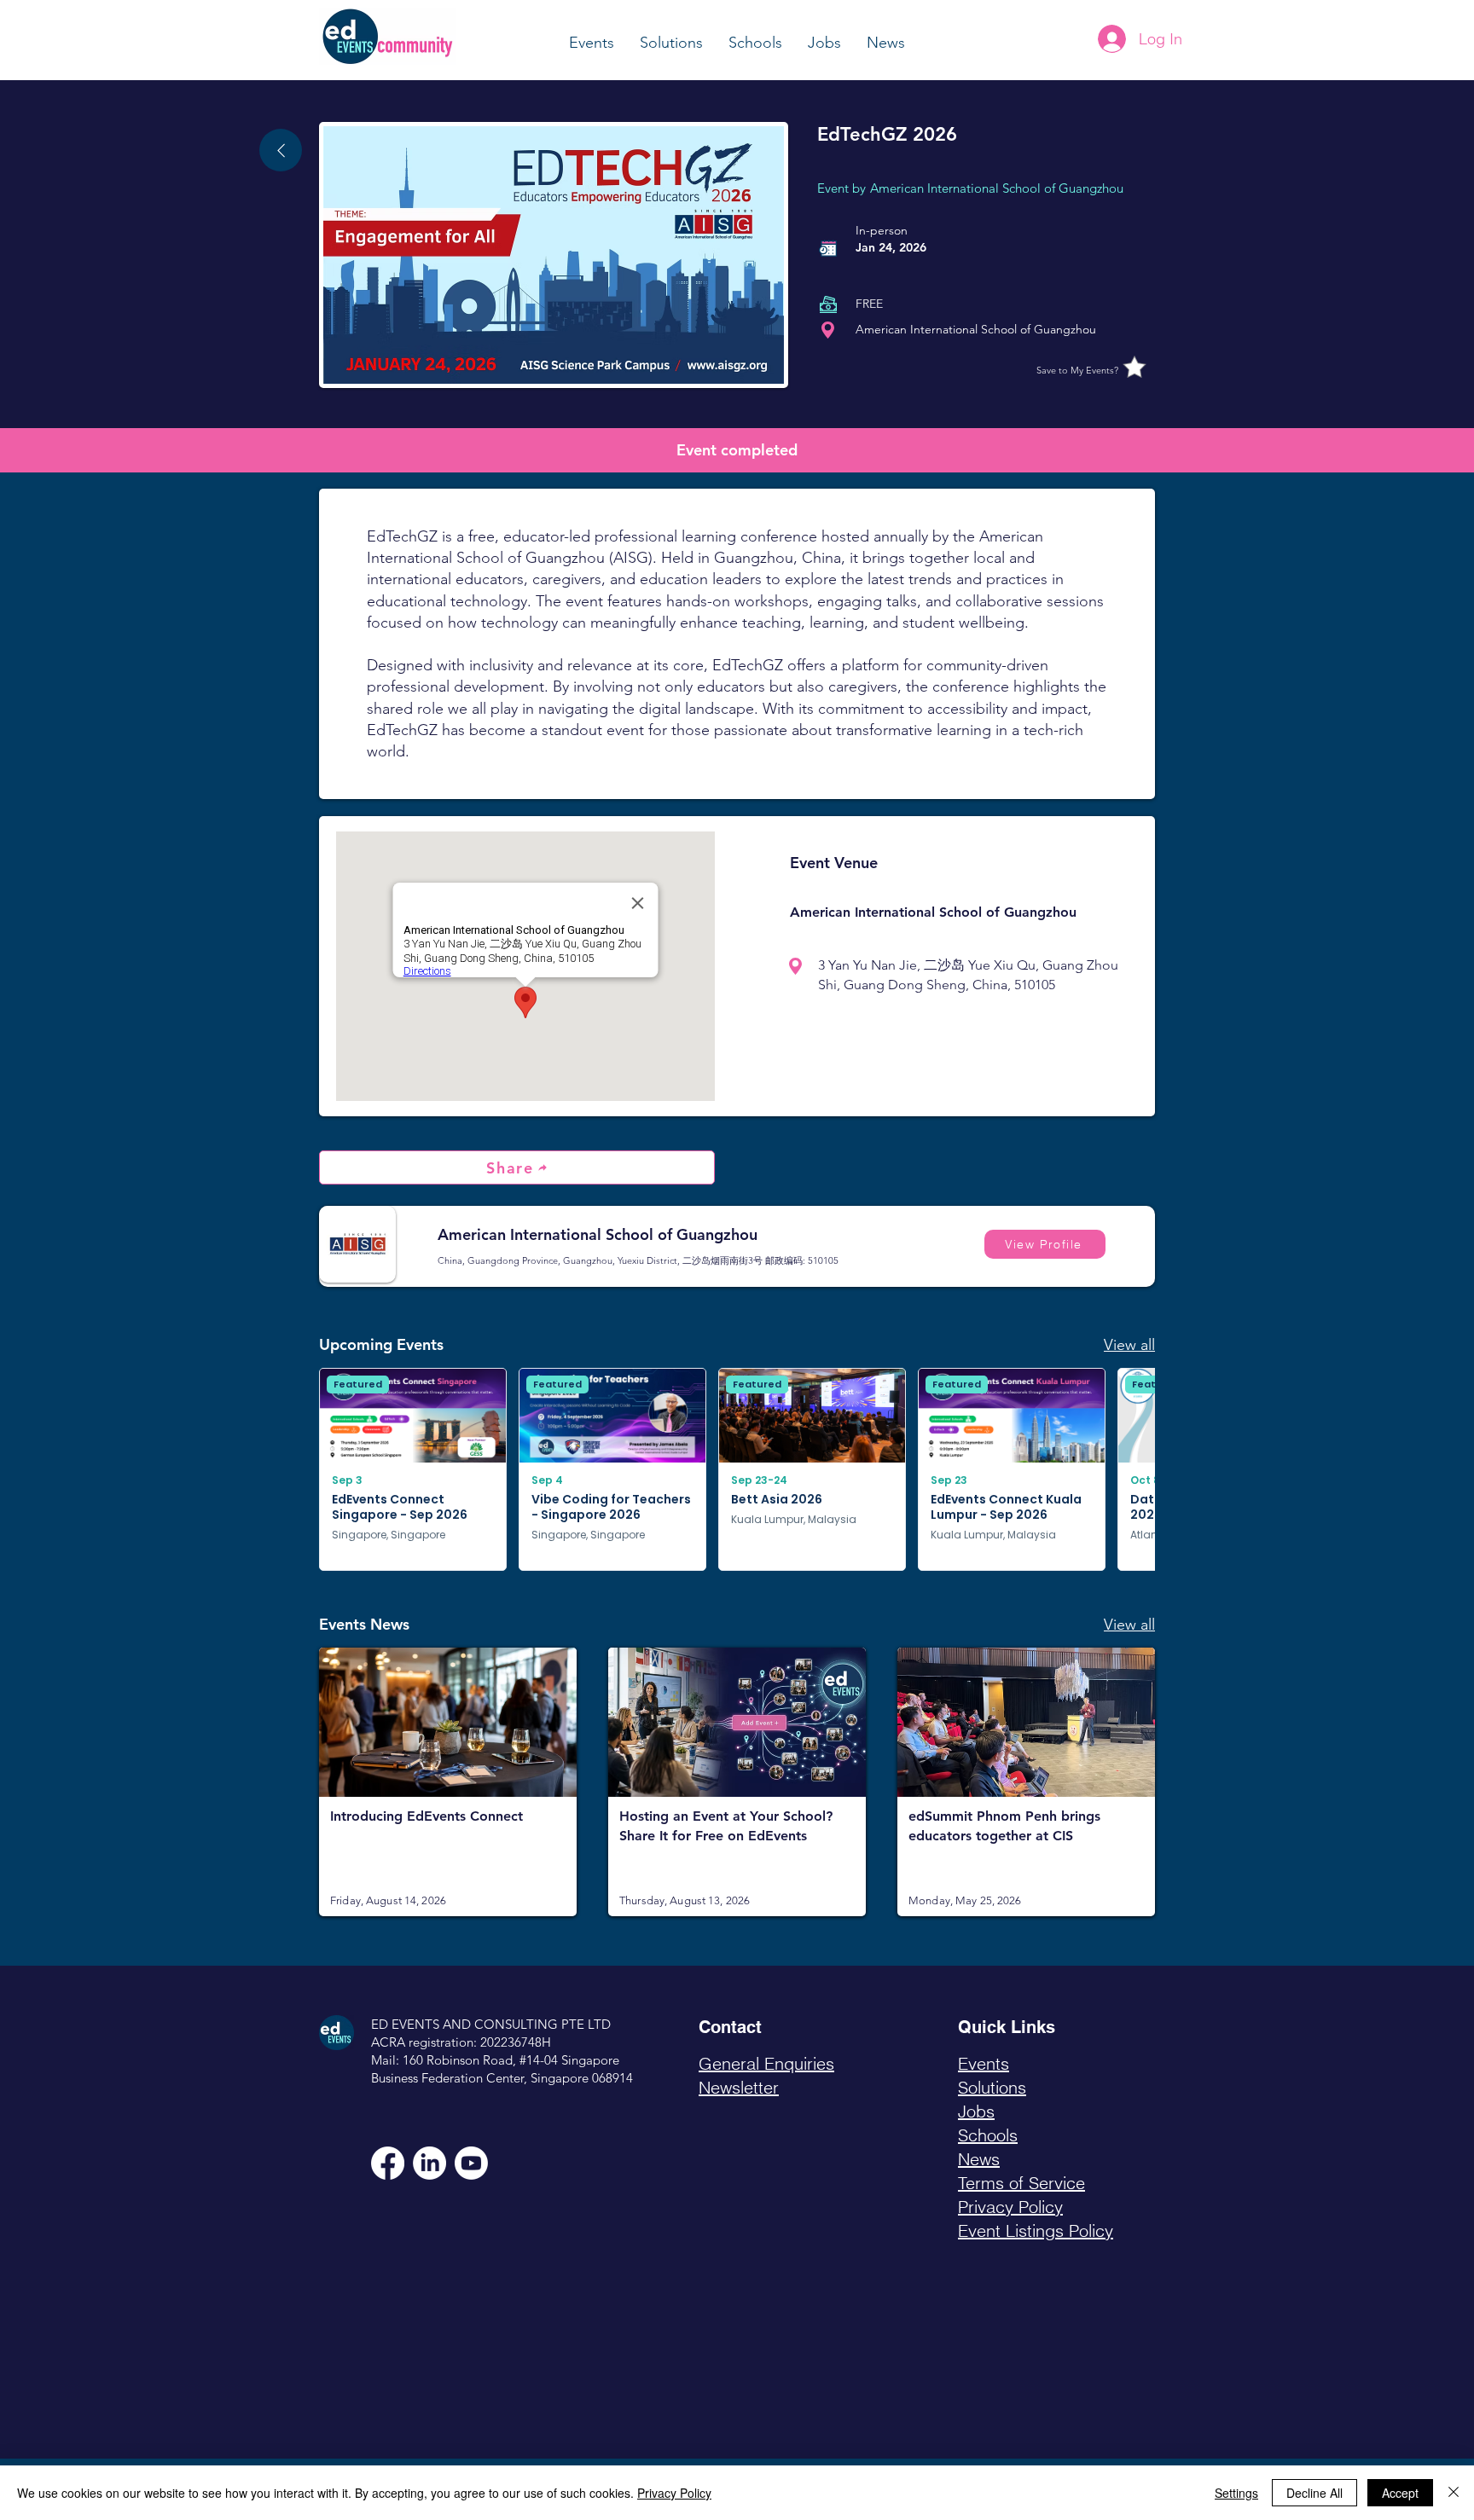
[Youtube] (471, 2163)
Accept (1400, 2493)
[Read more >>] (448, 1781)
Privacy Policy (674, 2493)
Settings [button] (1236, 2493)
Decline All (1314, 2493)
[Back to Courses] (281, 150)
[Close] (1454, 2493)
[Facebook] (388, 2163)
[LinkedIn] (429, 2163)
